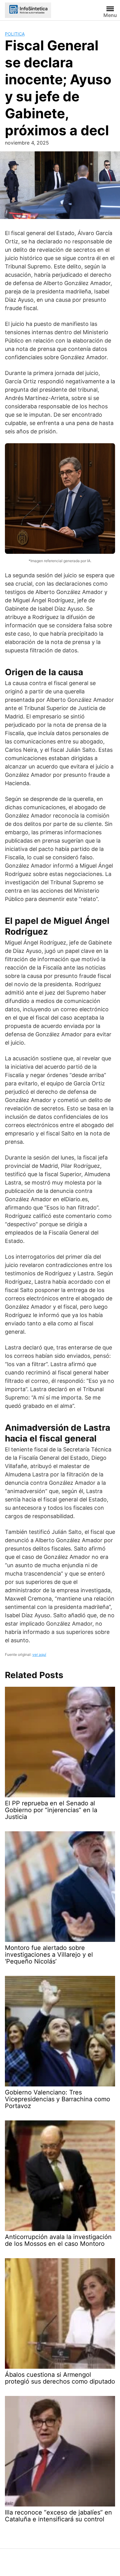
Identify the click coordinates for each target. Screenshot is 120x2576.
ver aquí (39, 1654)
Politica (15, 34)
